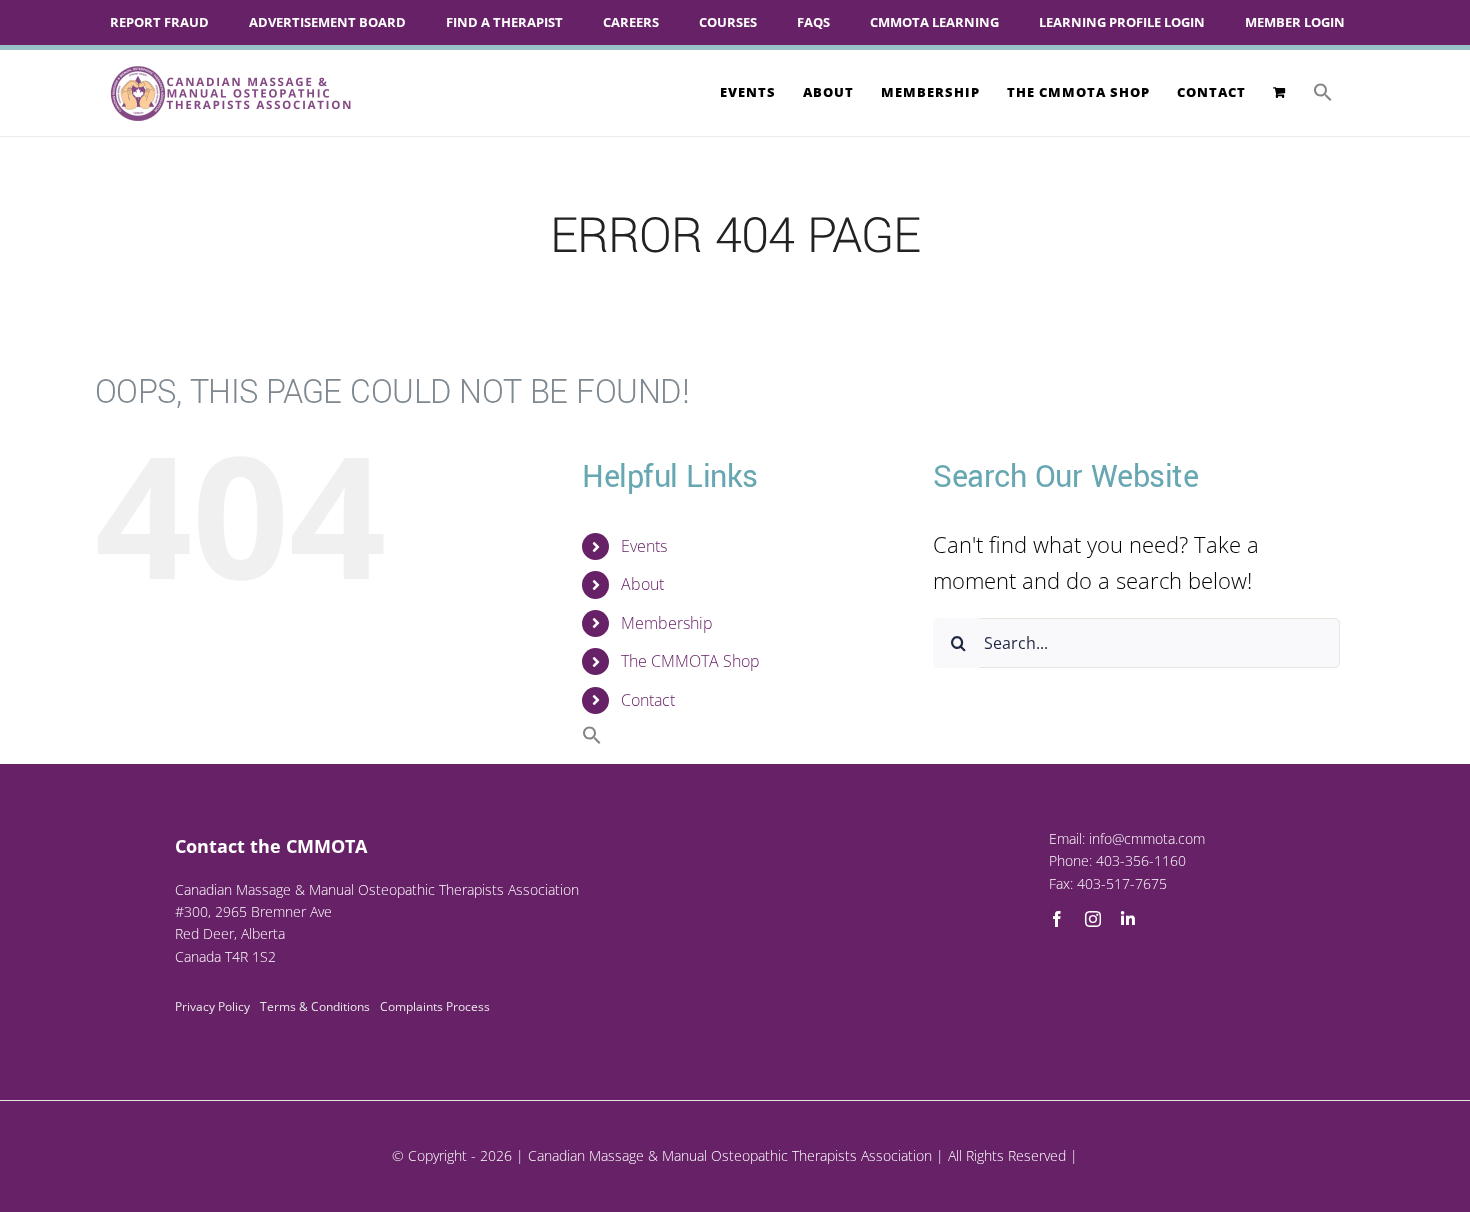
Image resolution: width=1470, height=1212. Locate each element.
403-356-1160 (1141, 860)
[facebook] (1057, 919)
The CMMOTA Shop (690, 661)
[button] (1323, 92)
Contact (648, 700)
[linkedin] (1128, 919)
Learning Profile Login (1122, 22)
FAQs (813, 22)
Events (644, 546)
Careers (631, 22)
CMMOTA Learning (934, 22)
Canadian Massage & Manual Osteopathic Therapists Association (730, 1155)
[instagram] (1093, 919)
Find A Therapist (504, 22)
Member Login (1295, 22)
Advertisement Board (327, 22)
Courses (728, 22)
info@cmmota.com (1147, 838)
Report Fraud (159, 22)
